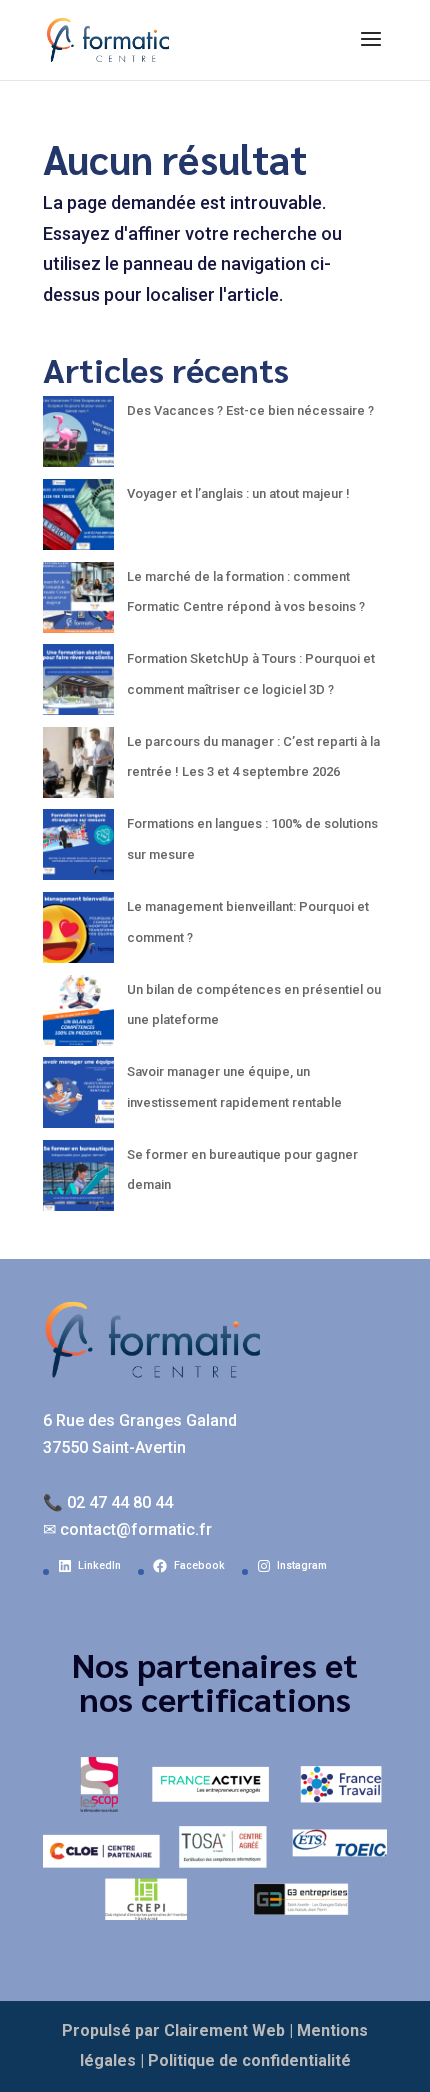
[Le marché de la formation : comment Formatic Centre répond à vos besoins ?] (78, 603)
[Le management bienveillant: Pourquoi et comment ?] (78, 933)
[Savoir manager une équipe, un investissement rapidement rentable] (78, 1098)
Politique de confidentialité (249, 2060)
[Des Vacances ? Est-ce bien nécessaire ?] (78, 437)
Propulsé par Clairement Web (173, 2030)
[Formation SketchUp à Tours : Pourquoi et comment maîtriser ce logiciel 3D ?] (78, 685)
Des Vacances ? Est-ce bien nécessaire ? (250, 410)
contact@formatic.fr (136, 1529)
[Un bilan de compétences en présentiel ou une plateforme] (78, 1016)
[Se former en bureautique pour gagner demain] (78, 1181)
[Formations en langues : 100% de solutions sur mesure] (78, 850)
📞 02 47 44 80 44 (108, 1502)
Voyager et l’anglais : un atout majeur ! (238, 493)
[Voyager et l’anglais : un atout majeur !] (78, 520)
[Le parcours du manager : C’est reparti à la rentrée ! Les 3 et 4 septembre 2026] (78, 768)
